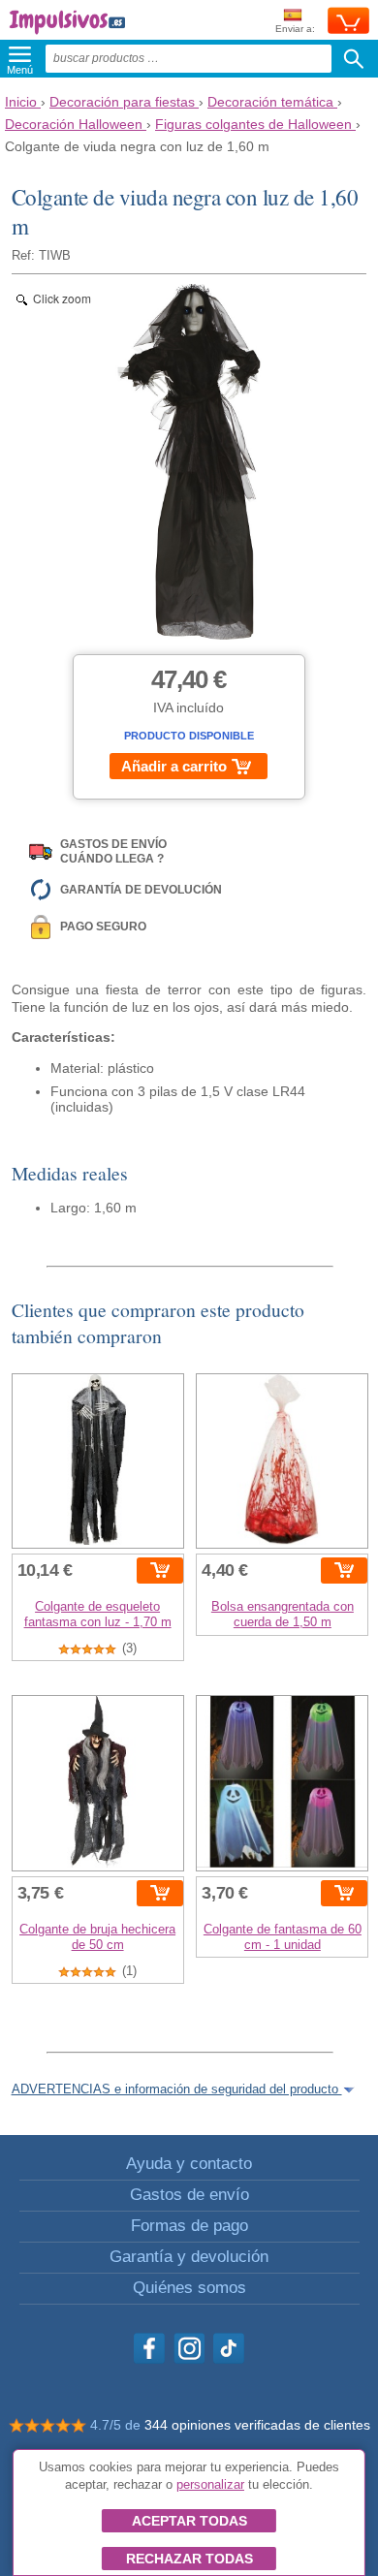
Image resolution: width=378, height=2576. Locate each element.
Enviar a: (295, 29)
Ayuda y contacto (189, 2164)
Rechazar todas (189, 2559)
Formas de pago (189, 2226)
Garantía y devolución (189, 2257)
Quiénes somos (189, 2288)
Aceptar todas (189, 2521)
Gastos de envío (189, 2195)
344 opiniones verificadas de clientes (257, 2425)
